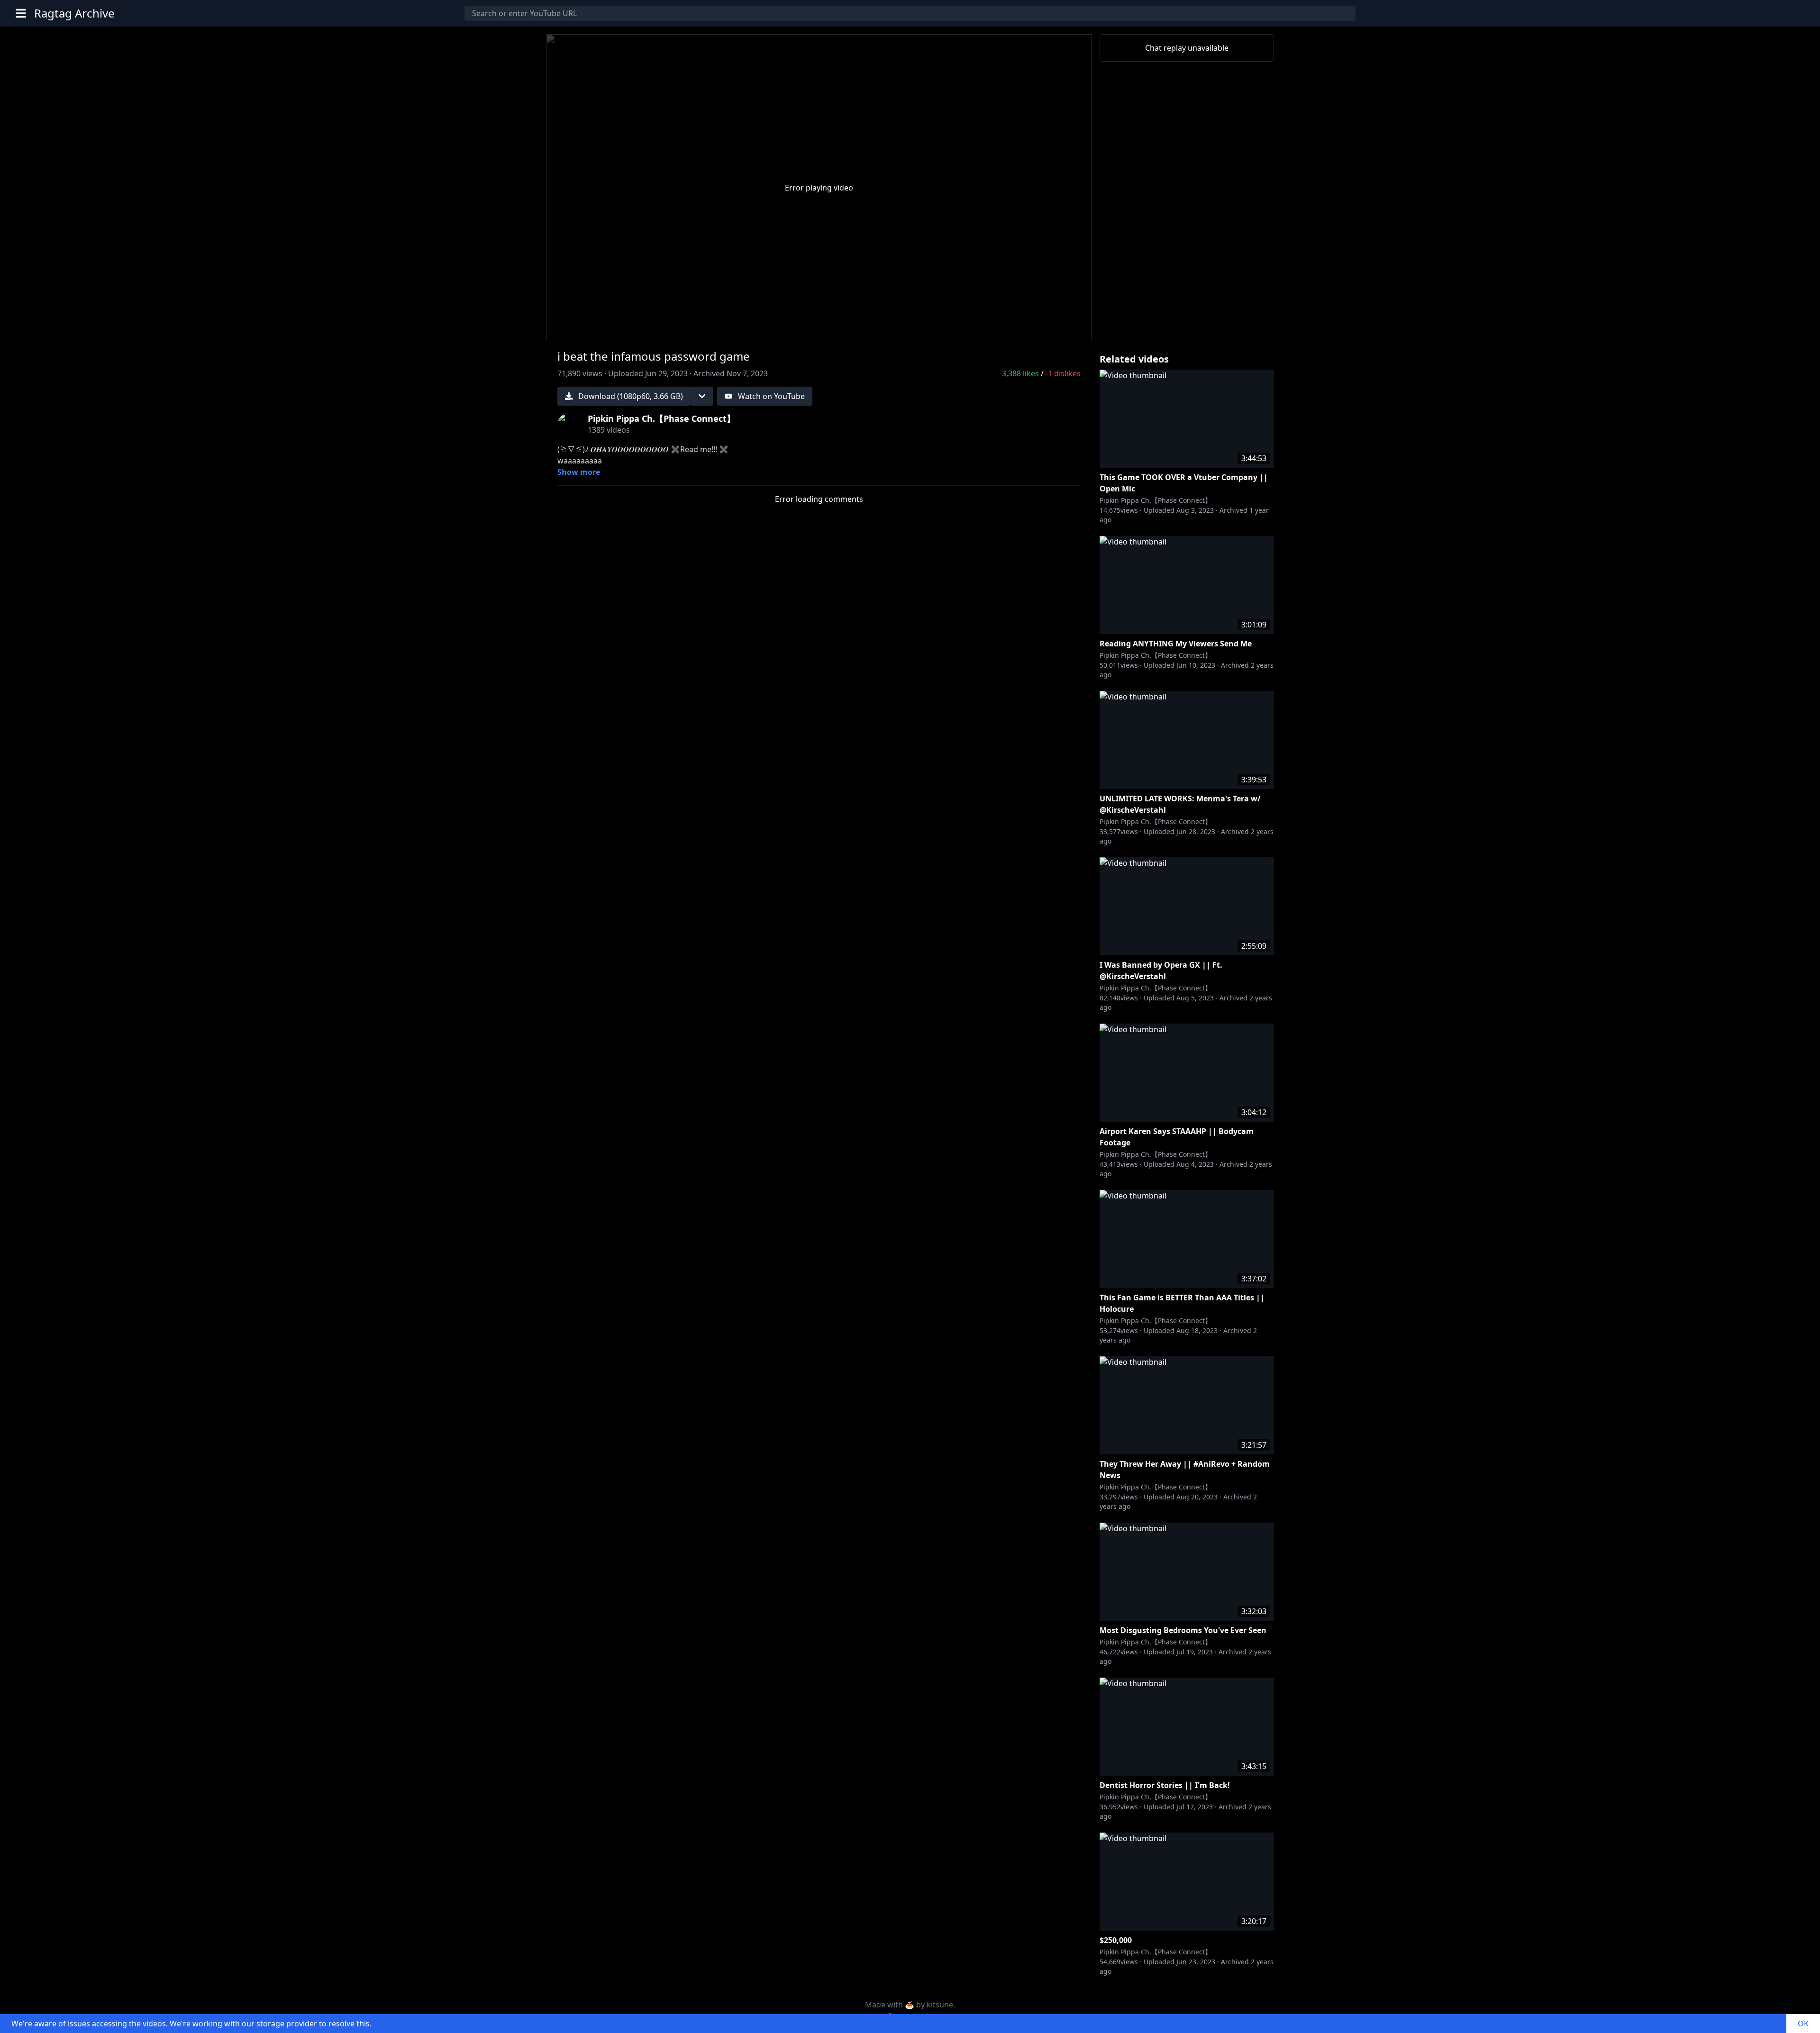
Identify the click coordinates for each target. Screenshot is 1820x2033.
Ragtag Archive (74, 13)
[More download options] (702, 396)
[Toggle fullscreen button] (1069, 328)
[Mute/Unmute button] (591, 330)
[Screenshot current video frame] (1046, 328)
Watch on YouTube (771, 396)
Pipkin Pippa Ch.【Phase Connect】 (1156, 500)
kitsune (940, 2005)
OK (1803, 2024)
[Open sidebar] (21, 13)
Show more (579, 472)
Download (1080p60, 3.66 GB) (631, 396)
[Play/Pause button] (569, 330)
